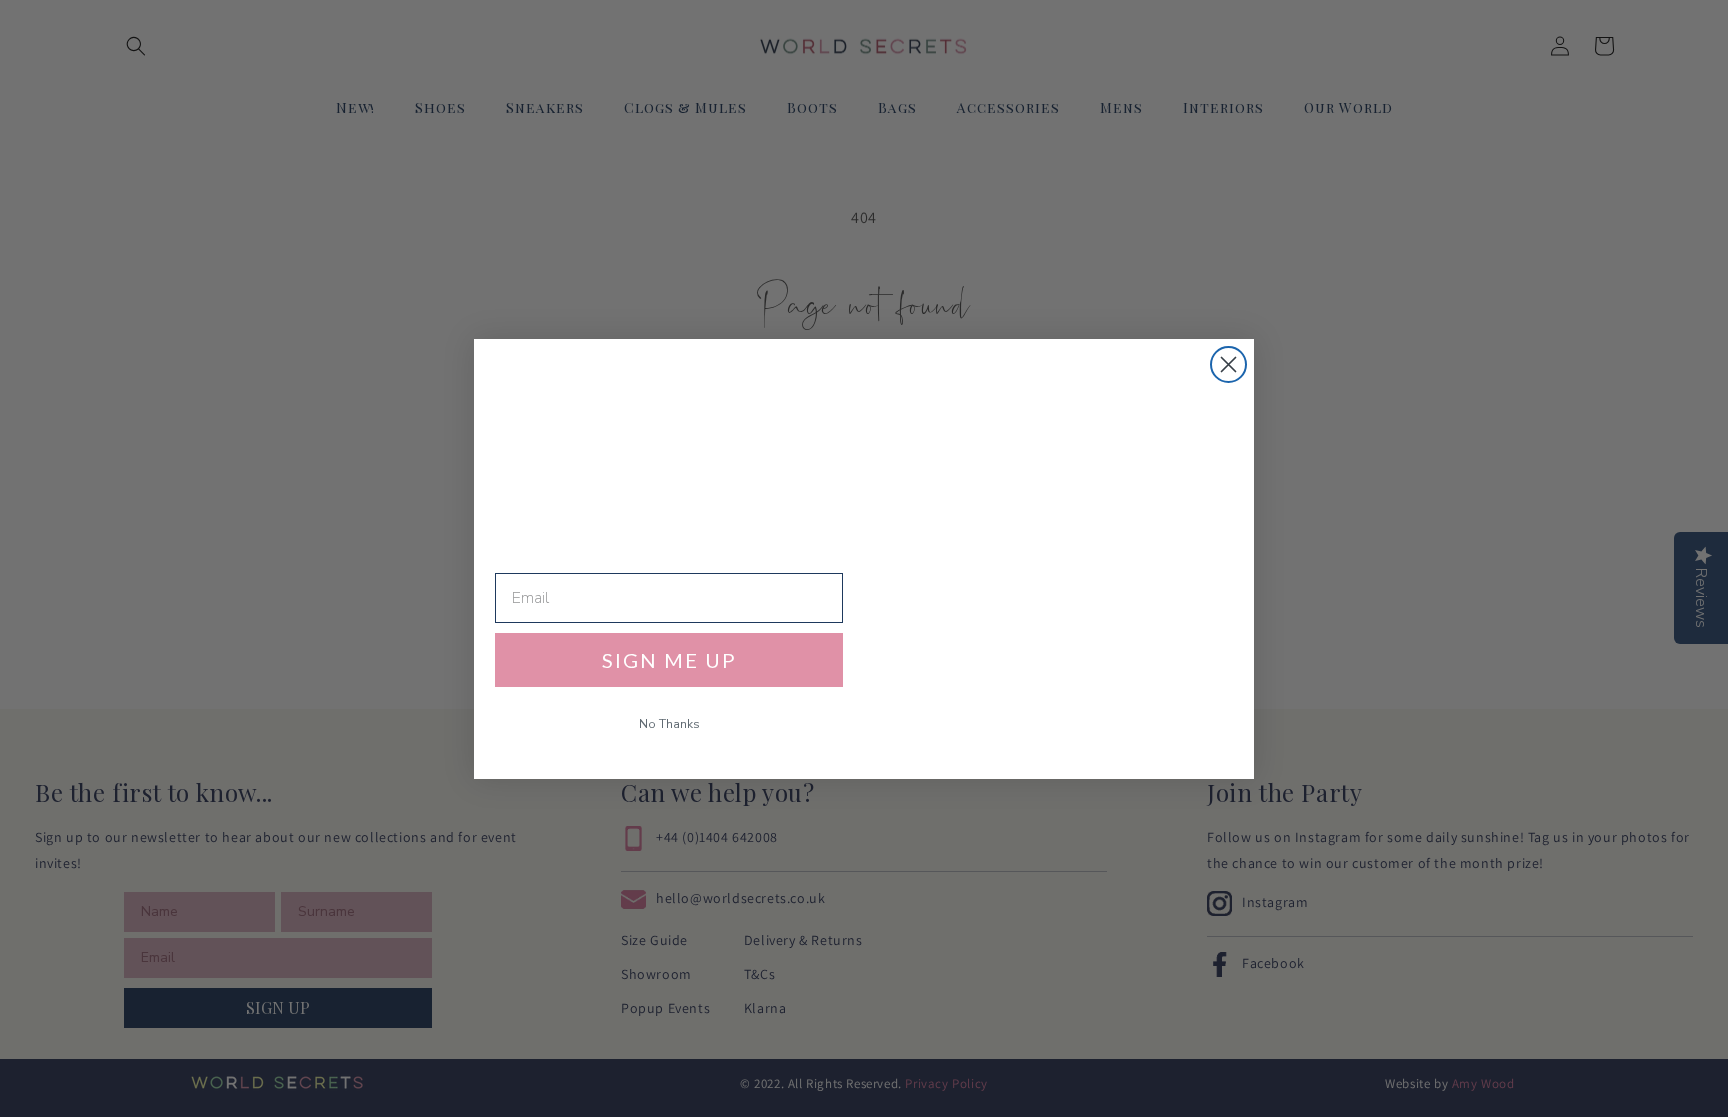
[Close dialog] (1228, 364)
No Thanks (669, 724)
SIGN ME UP (669, 660)
